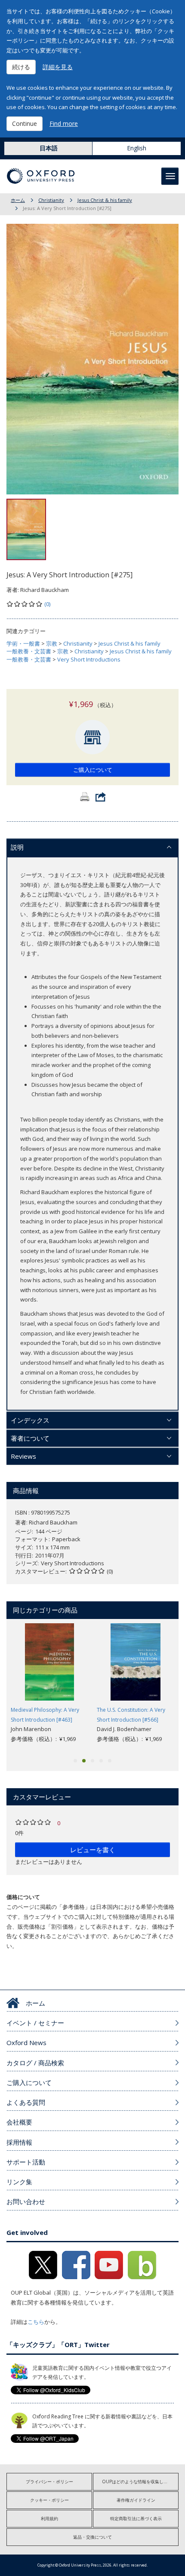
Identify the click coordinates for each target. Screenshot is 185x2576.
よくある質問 (26, 2102)
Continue (25, 123)
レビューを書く (93, 1850)
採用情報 (19, 2142)
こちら (36, 2322)
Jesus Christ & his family (105, 200)
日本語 (49, 148)
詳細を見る (58, 67)
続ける (21, 67)
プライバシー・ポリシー (49, 2481)
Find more (64, 123)
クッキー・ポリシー (49, 2500)
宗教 (52, 643)
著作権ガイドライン (136, 2500)
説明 (17, 847)
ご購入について (93, 770)
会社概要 (19, 2122)
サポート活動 (26, 2162)
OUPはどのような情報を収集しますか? (140, 2481)
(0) (47, 604)
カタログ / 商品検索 (35, 2063)
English (137, 148)
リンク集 (19, 2182)
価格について (23, 1897)
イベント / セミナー (35, 2023)
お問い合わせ (26, 2201)
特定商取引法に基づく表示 (136, 2518)
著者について (30, 1438)
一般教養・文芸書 (29, 651)
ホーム (18, 200)
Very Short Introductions (89, 659)
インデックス (30, 1420)
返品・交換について (92, 2537)
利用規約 (49, 2518)
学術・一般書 (23, 643)
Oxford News (26, 2043)
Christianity (51, 200)
